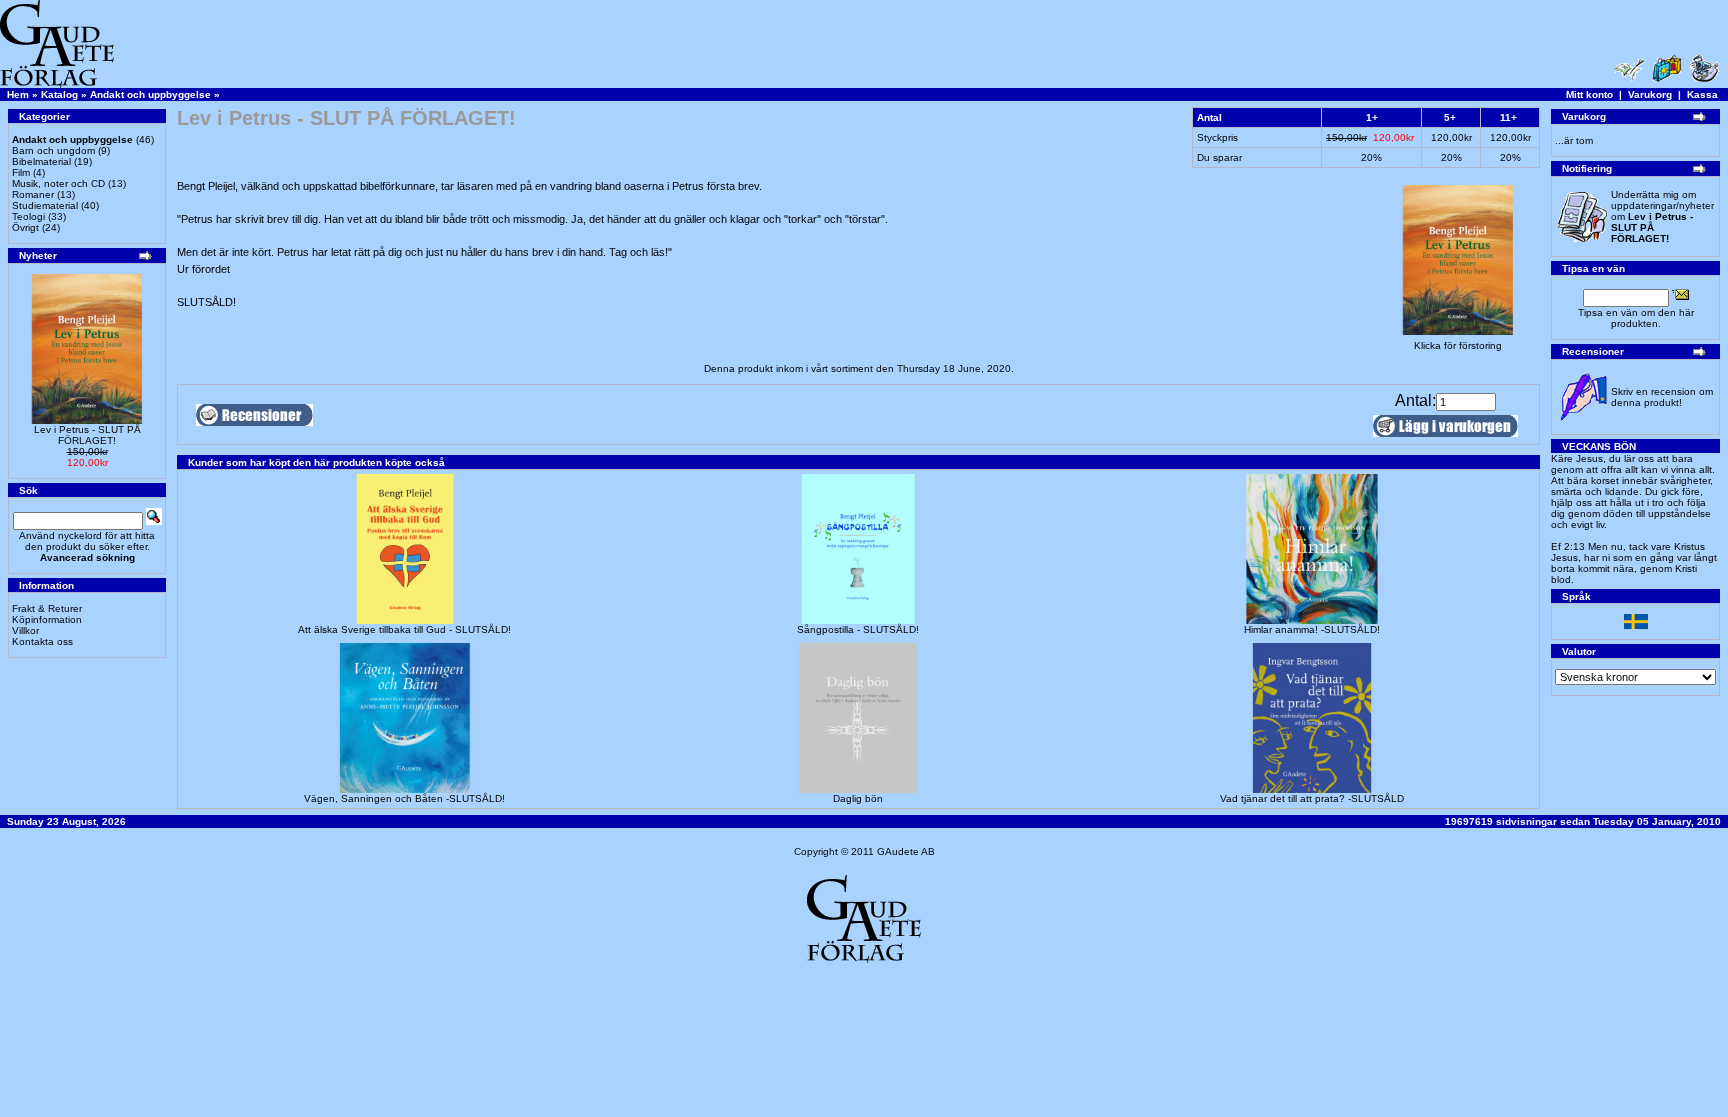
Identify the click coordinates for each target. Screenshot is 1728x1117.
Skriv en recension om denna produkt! (1662, 397)
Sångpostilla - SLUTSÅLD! (858, 629)
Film (21, 172)
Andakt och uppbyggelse (150, 94)
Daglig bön (858, 798)
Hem (18, 94)
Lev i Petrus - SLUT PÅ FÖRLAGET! (87, 435)
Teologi (28, 216)
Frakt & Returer (47, 608)
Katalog (59, 94)
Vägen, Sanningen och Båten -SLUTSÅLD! (404, 798)
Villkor (25, 630)
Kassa (1702, 94)
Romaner (33, 194)
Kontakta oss (42, 641)
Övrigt (25, 227)
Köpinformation (47, 619)
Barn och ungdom (53, 150)
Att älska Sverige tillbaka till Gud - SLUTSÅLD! (404, 629)
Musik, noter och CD (58, 183)
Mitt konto (1589, 94)
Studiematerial (45, 205)
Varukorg (1650, 94)
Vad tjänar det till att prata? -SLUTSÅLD (1312, 798)
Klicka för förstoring (1458, 345)
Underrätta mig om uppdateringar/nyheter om (1662, 216)
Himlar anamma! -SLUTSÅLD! (1312, 629)
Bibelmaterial (41, 161)
